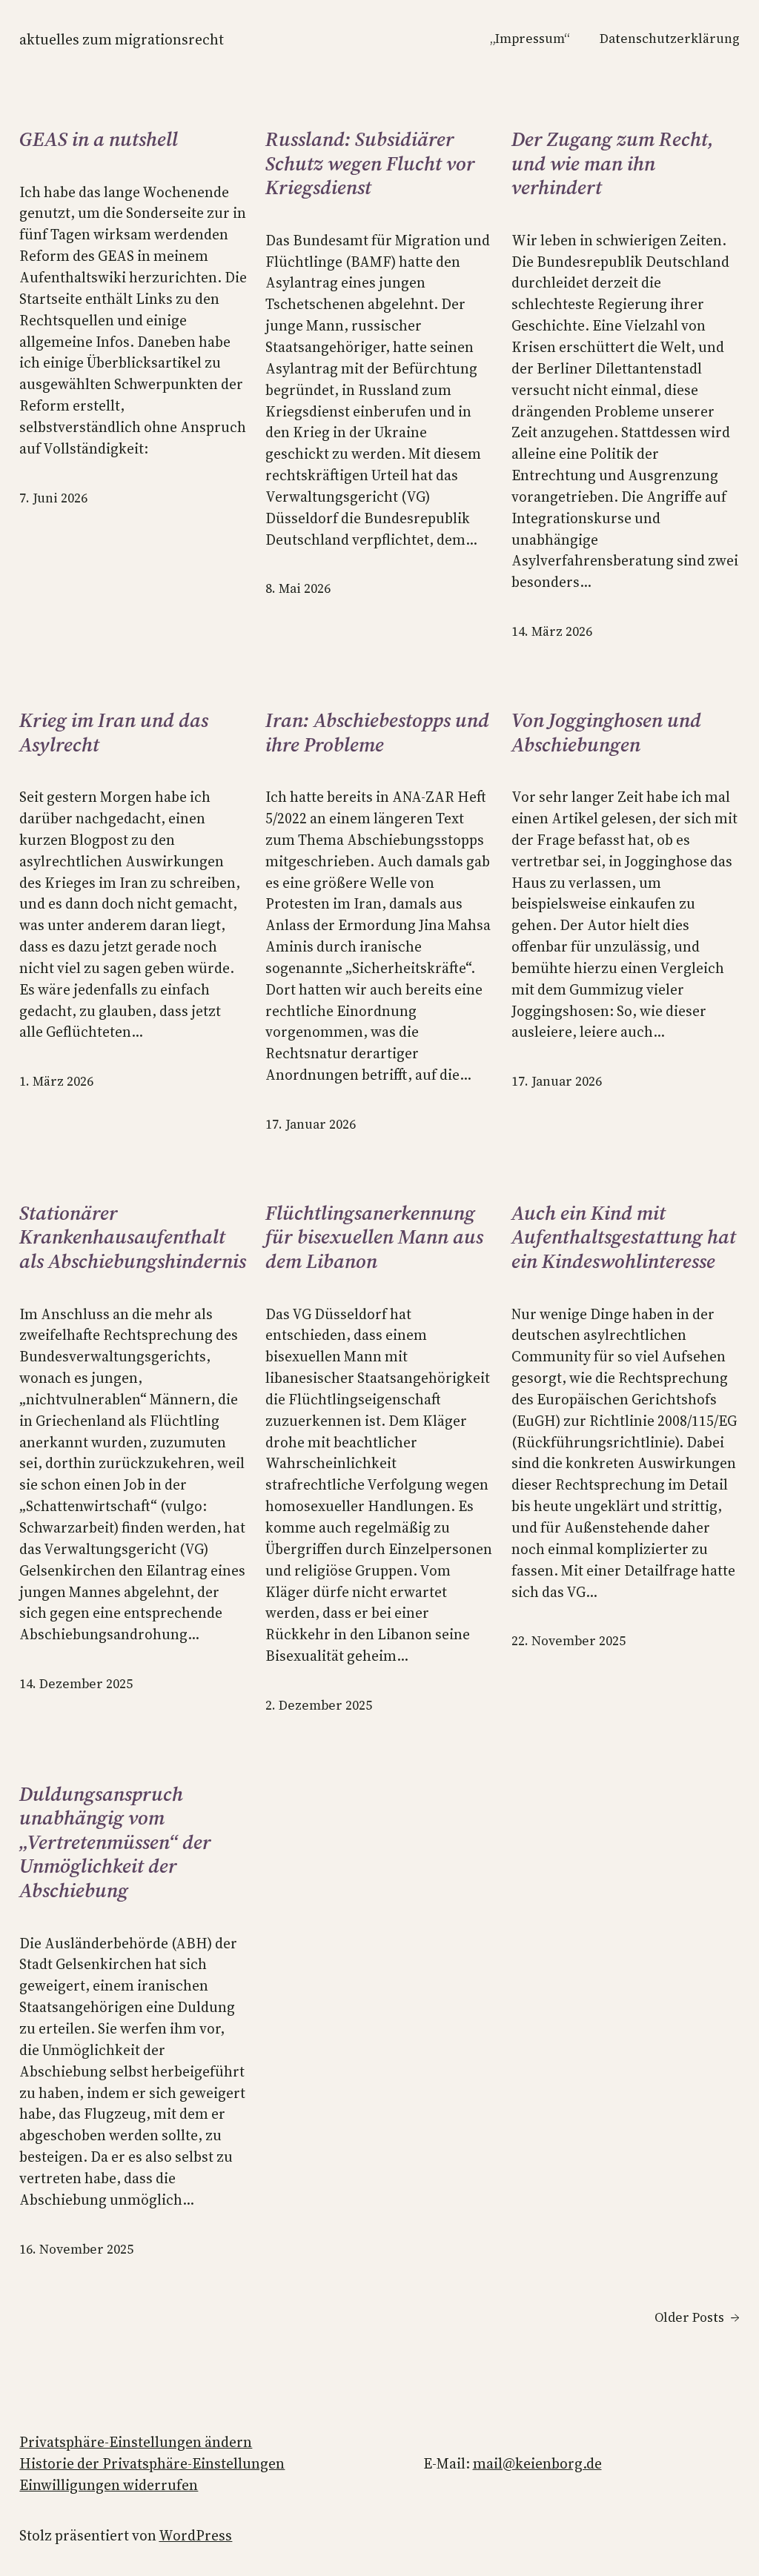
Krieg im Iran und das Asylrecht (114, 733)
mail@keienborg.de (537, 2463)
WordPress (195, 2535)
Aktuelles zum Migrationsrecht (122, 39)
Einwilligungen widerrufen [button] (109, 2485)
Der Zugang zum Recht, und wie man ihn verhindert (613, 164)
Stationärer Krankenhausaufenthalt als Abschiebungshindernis (133, 1238)
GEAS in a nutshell (99, 140)
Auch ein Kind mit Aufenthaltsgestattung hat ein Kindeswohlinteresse (624, 1238)
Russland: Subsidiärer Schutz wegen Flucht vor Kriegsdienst (370, 164)
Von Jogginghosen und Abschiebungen (606, 733)
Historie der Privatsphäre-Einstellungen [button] (152, 2463)
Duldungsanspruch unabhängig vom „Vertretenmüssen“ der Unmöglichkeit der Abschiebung (115, 1843)
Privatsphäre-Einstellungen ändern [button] (136, 2442)
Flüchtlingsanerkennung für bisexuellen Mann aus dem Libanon (374, 1238)
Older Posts (697, 2317)
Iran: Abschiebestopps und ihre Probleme (377, 733)
